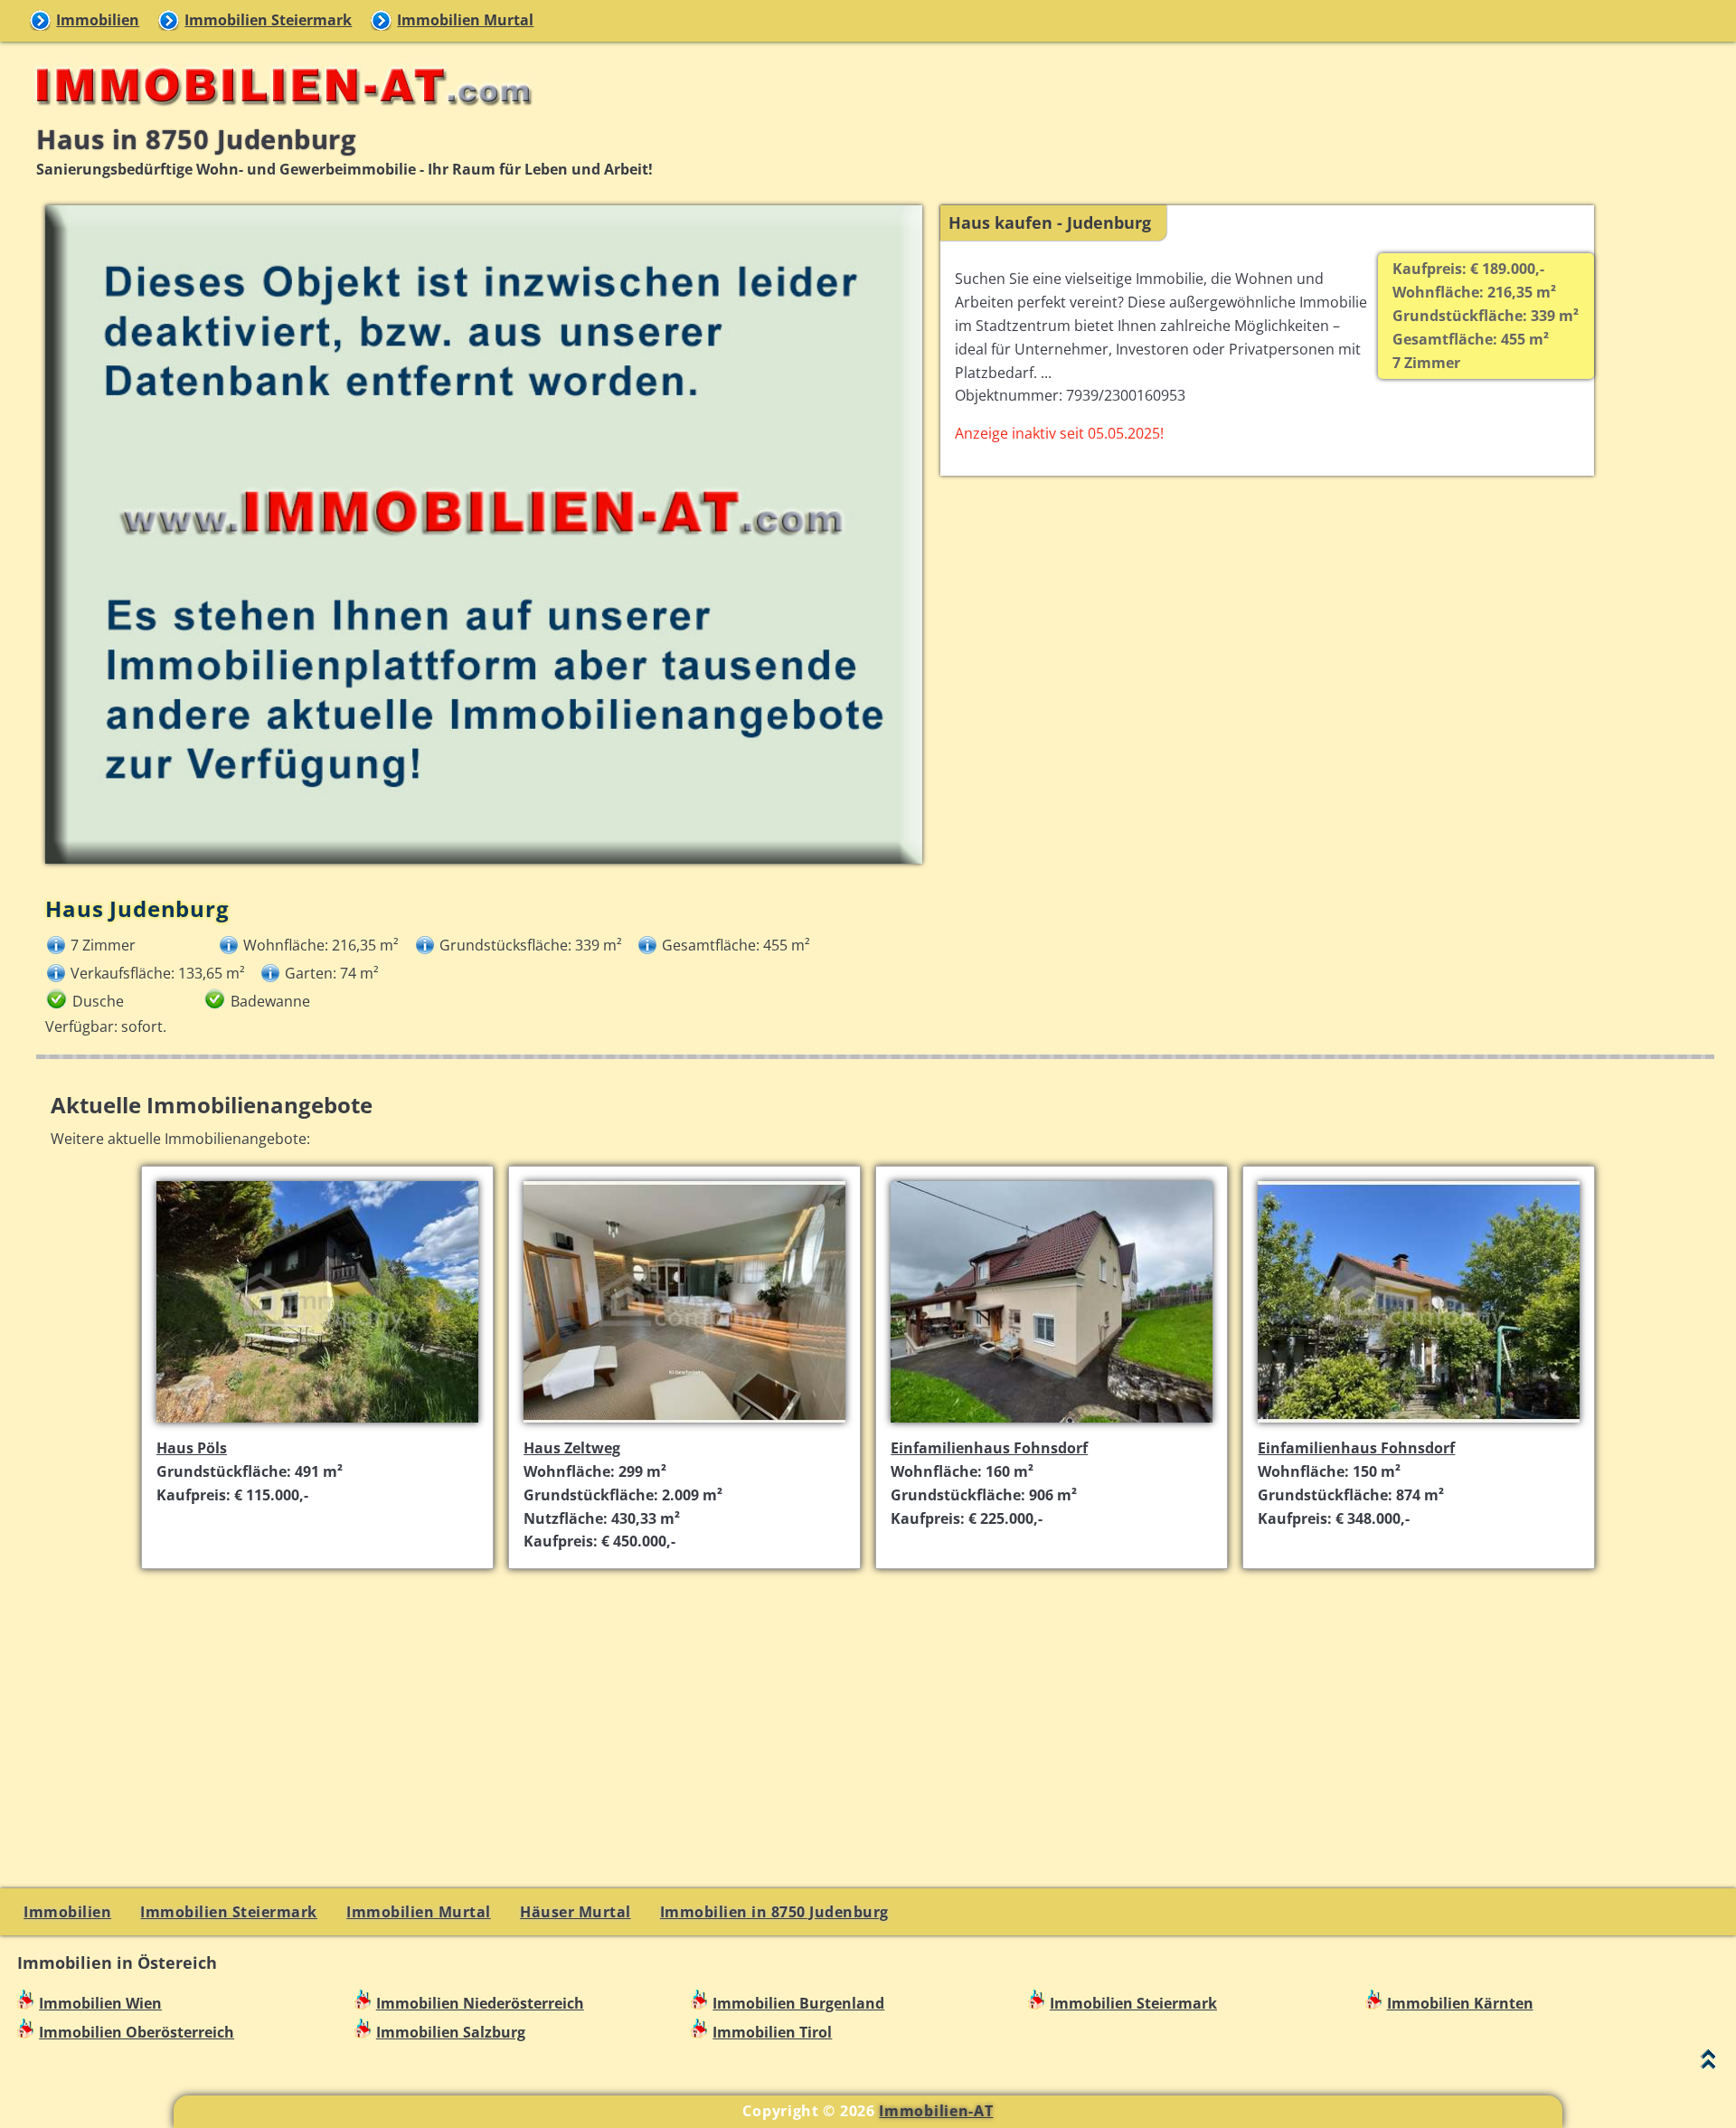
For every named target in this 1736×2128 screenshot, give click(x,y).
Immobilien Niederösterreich (480, 2003)
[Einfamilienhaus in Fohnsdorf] (1052, 1424)
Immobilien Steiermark (268, 20)
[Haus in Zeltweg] (684, 1424)
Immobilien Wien (100, 2003)
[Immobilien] (278, 114)
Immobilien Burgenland (798, 2003)
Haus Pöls (192, 1448)
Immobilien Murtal (465, 20)
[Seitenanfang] (1708, 2063)
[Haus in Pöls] (317, 1424)
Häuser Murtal (576, 1912)
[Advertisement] (875, 1711)
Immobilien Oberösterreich (137, 2032)
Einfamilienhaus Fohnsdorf (989, 1448)
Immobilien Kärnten (1460, 2003)
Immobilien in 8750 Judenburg (774, 1912)
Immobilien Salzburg (451, 2032)
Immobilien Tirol (772, 2032)
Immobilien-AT (936, 2111)
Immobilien (98, 20)
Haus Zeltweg (572, 1448)
